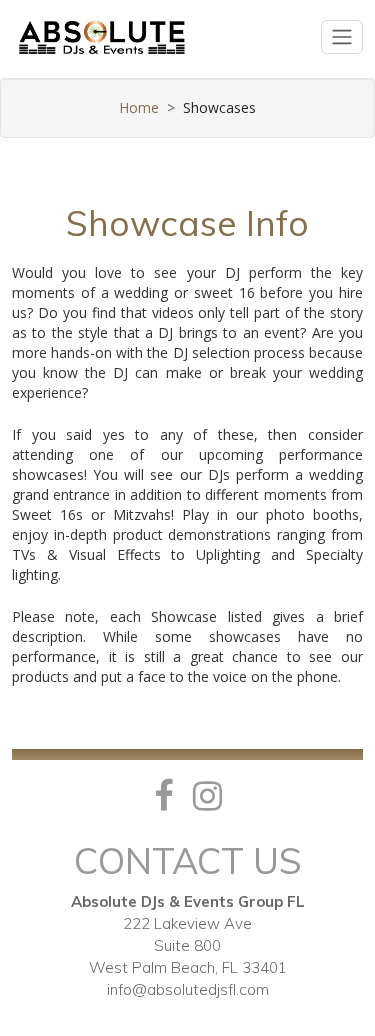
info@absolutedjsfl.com (188, 989)
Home (139, 107)
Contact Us (188, 860)
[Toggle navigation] (342, 37)
